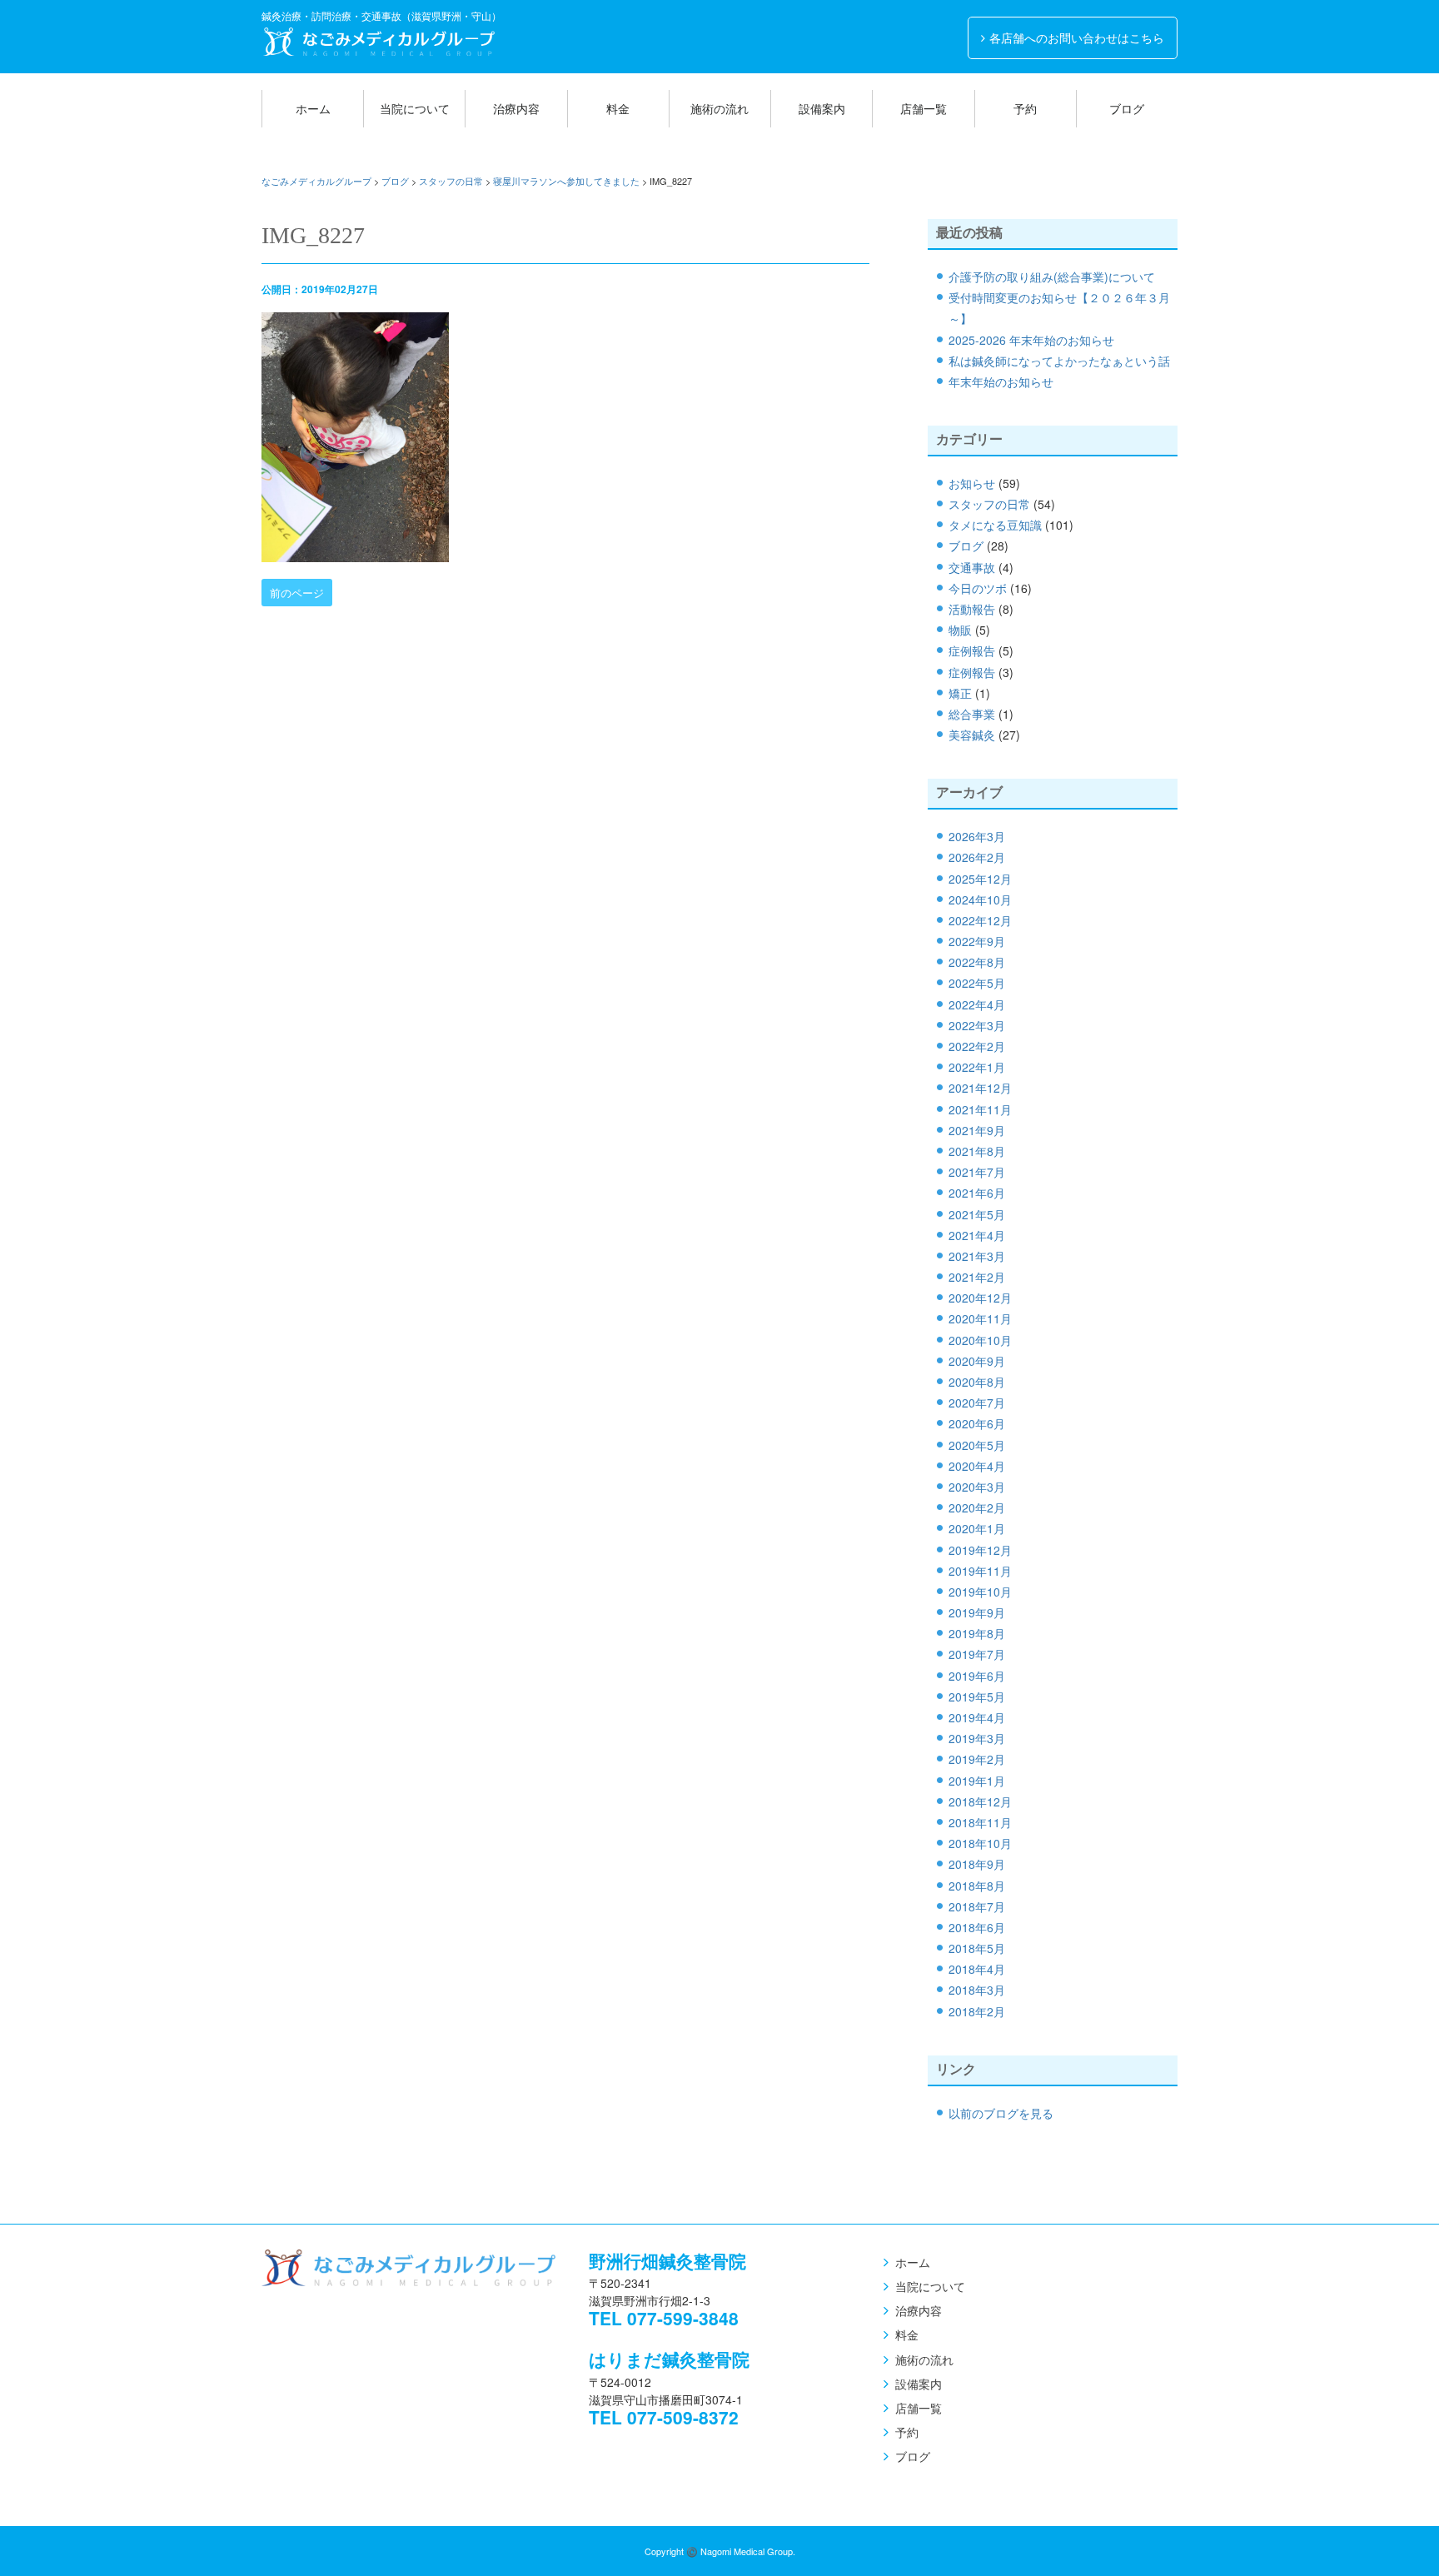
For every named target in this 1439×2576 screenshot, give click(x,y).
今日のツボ (978, 588)
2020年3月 (977, 1487)
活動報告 (972, 609)
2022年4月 (977, 1004)
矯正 (960, 693)
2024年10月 (980, 899)
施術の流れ (719, 108)
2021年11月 (980, 1109)
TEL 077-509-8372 (664, 2417)
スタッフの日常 (989, 504)
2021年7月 (977, 1172)
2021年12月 (980, 1088)
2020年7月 (977, 1403)
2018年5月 (977, 1948)
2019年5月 (977, 1697)
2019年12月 (980, 1550)
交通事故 (972, 567)
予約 (1025, 108)
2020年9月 (977, 1361)
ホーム (313, 108)
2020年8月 (977, 1382)
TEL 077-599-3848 (664, 2318)
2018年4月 (977, 1969)
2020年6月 (977, 1423)
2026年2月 (977, 857)
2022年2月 (977, 1046)
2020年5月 (977, 1445)
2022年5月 (977, 983)
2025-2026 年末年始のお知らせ (1031, 340)
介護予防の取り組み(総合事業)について (1052, 277)
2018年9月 (977, 1864)
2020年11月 (980, 1318)
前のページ (297, 593)
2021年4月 (977, 1235)
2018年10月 (980, 1843)
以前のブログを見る (1001, 2113)
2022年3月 (977, 1025)
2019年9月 (977, 1612)
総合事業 (972, 714)
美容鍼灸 (972, 735)
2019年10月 (980, 1592)
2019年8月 (977, 1633)
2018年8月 (977, 1886)
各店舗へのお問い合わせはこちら (1077, 37)
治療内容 (516, 108)
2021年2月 (977, 1277)
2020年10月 (980, 1340)
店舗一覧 (924, 108)
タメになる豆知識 (995, 525)
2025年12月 (980, 879)
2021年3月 (977, 1256)
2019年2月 (977, 1759)
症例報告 (972, 650)
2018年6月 (977, 1927)
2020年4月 (977, 1466)
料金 (618, 108)
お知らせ (972, 483)
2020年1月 (977, 1528)
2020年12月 (980, 1298)
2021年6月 (977, 1193)
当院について (415, 108)
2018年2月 (977, 2011)
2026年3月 (977, 836)
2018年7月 (977, 1906)
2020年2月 (977, 1507)
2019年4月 (977, 1717)
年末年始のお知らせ (1001, 381)
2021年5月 (977, 1214)
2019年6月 (977, 1676)
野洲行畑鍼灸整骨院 (667, 2260)
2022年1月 (977, 1067)
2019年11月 (980, 1571)
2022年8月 (977, 962)
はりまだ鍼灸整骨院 (669, 2359)
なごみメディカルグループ (378, 42)
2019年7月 (977, 1654)
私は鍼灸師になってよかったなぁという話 (1059, 361)
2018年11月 (980, 1822)
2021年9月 (977, 1130)
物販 (960, 630)
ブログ (1127, 108)
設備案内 (822, 108)
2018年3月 (977, 1990)
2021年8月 (977, 1151)
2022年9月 (977, 941)
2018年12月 (980, 1801)
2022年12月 (980, 920)
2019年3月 (977, 1738)
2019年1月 (977, 1781)
